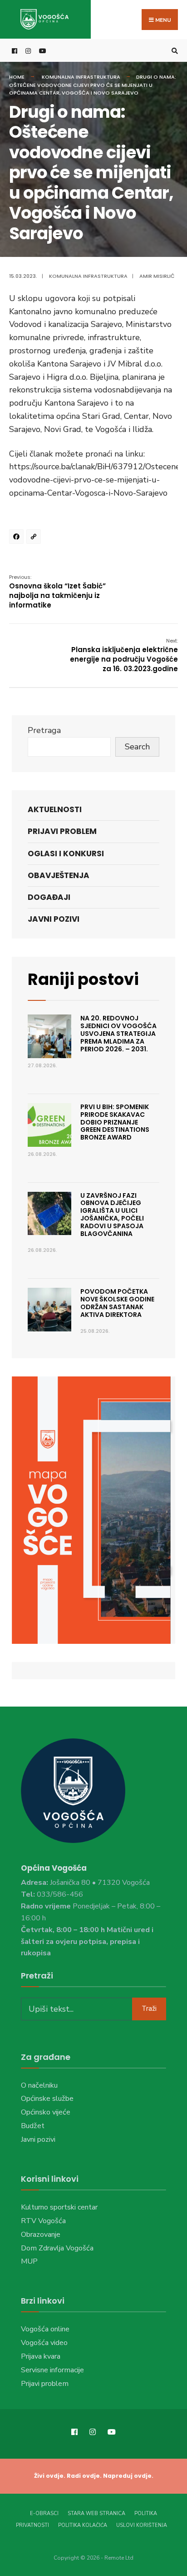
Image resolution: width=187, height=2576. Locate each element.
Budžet (33, 2126)
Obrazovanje (41, 2235)
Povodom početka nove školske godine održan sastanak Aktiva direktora (117, 1303)
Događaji (49, 897)
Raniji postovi (83, 979)
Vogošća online (45, 2329)
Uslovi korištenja (142, 2525)
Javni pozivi (54, 919)
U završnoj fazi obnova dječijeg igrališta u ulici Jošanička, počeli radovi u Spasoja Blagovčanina (112, 1215)
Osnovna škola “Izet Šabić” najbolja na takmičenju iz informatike (57, 592)
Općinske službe (47, 2099)
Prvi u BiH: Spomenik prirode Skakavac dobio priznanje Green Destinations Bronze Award (115, 1122)
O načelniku (39, 2085)
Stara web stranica (96, 2513)
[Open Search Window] (173, 51)
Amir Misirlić (157, 276)
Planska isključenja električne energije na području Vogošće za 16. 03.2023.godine (124, 655)
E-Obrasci (44, 2513)
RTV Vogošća (43, 2221)
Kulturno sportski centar (59, 2207)
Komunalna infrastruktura (81, 77)
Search (137, 747)
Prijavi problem (62, 831)
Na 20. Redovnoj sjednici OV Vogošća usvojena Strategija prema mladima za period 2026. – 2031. (118, 1033)
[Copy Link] (35, 538)
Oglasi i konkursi (66, 854)
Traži (149, 2009)
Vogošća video (44, 2343)
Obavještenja (59, 875)
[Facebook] (18, 538)
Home (17, 77)
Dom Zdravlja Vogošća (57, 2248)
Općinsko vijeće (46, 2112)
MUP (29, 2261)
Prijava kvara (41, 2356)
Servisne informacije (52, 2370)
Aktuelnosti (55, 809)
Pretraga (44, 730)
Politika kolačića (83, 2525)
